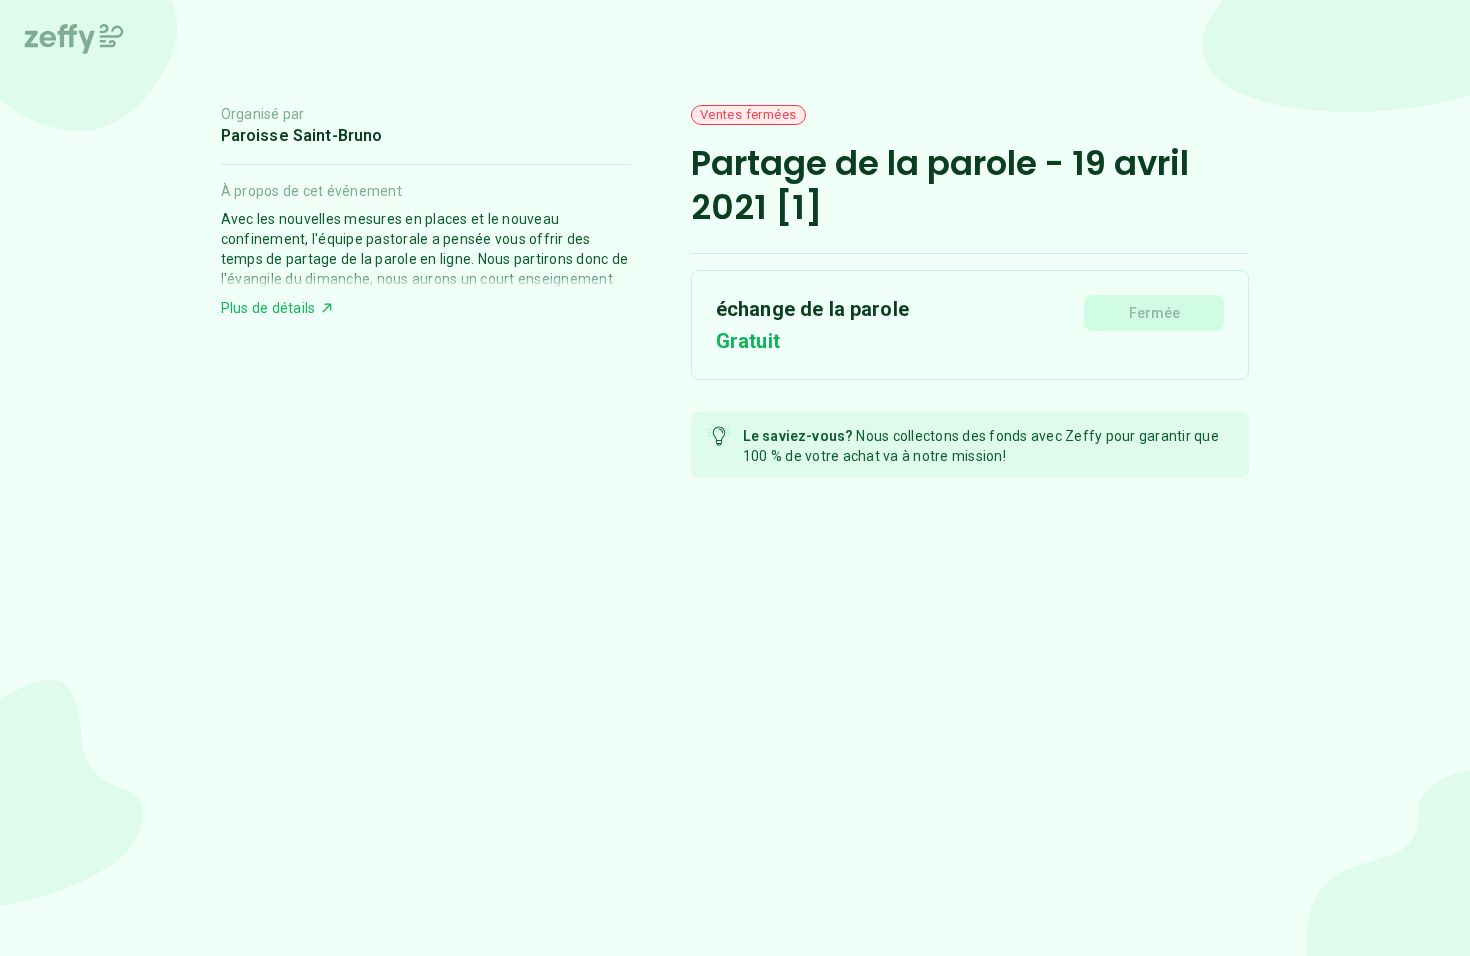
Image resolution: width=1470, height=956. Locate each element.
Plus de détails (268, 308)
